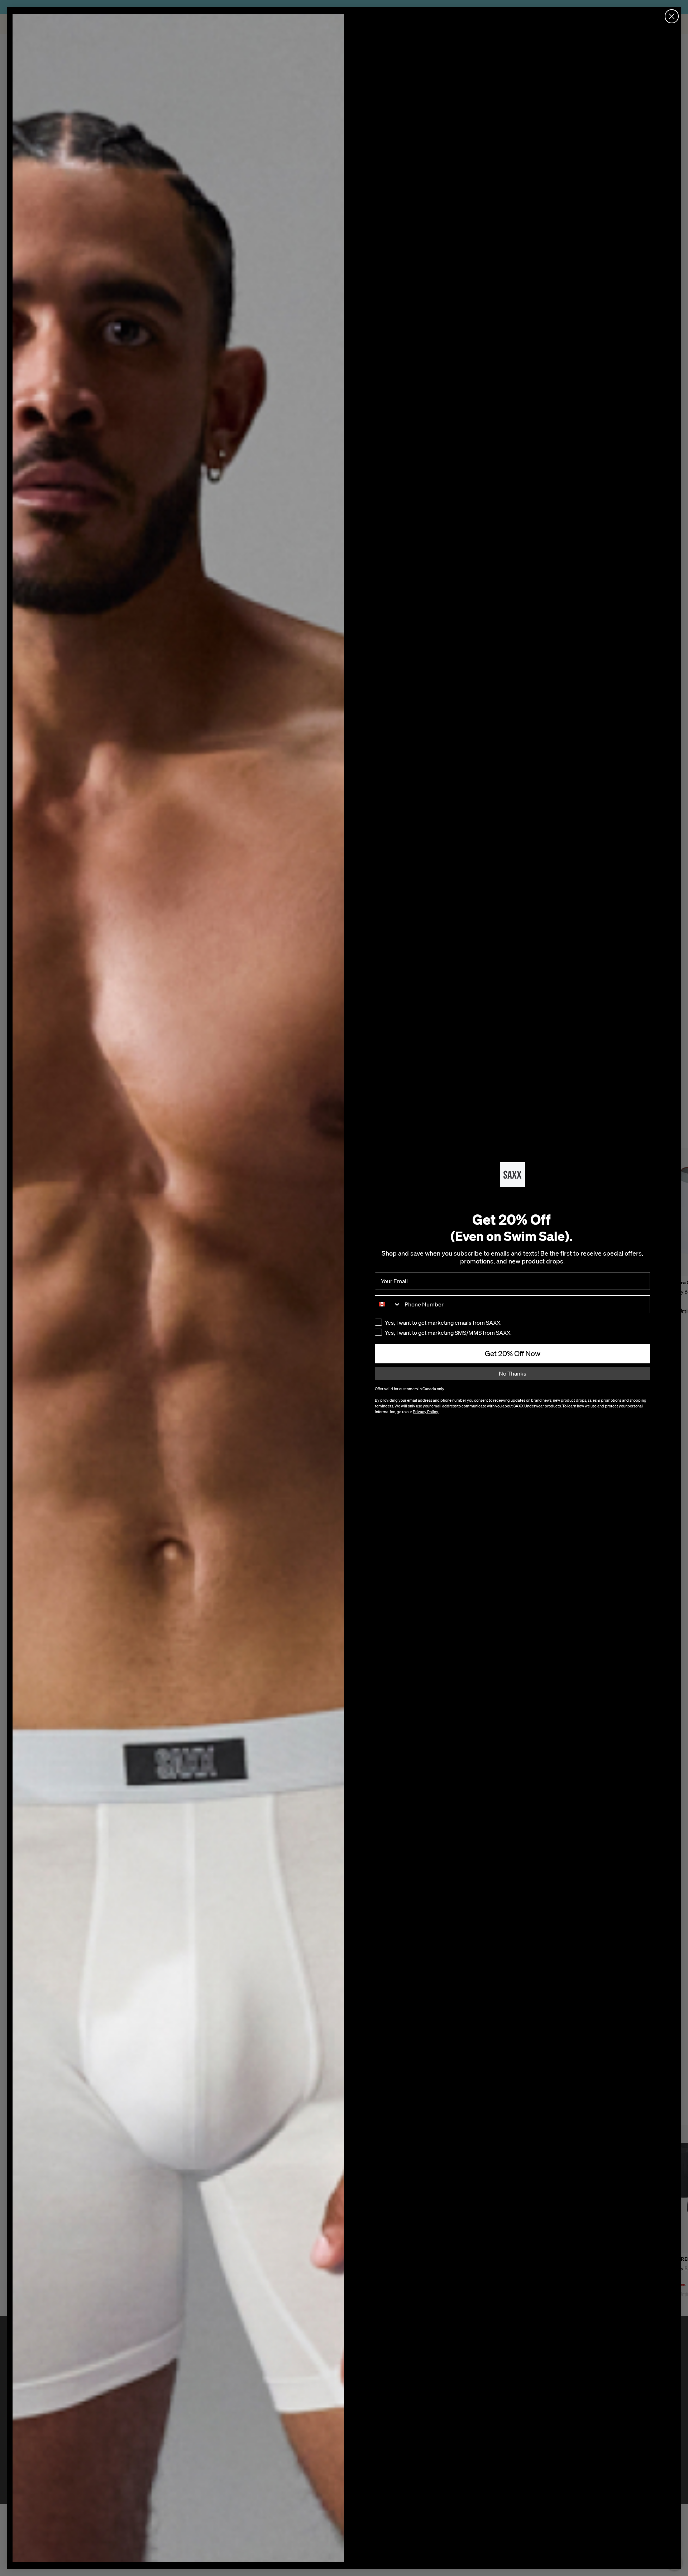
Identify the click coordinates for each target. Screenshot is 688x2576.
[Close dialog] (672, 16)
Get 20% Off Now (513, 1353)
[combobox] (388, 1304)
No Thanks (513, 1373)
